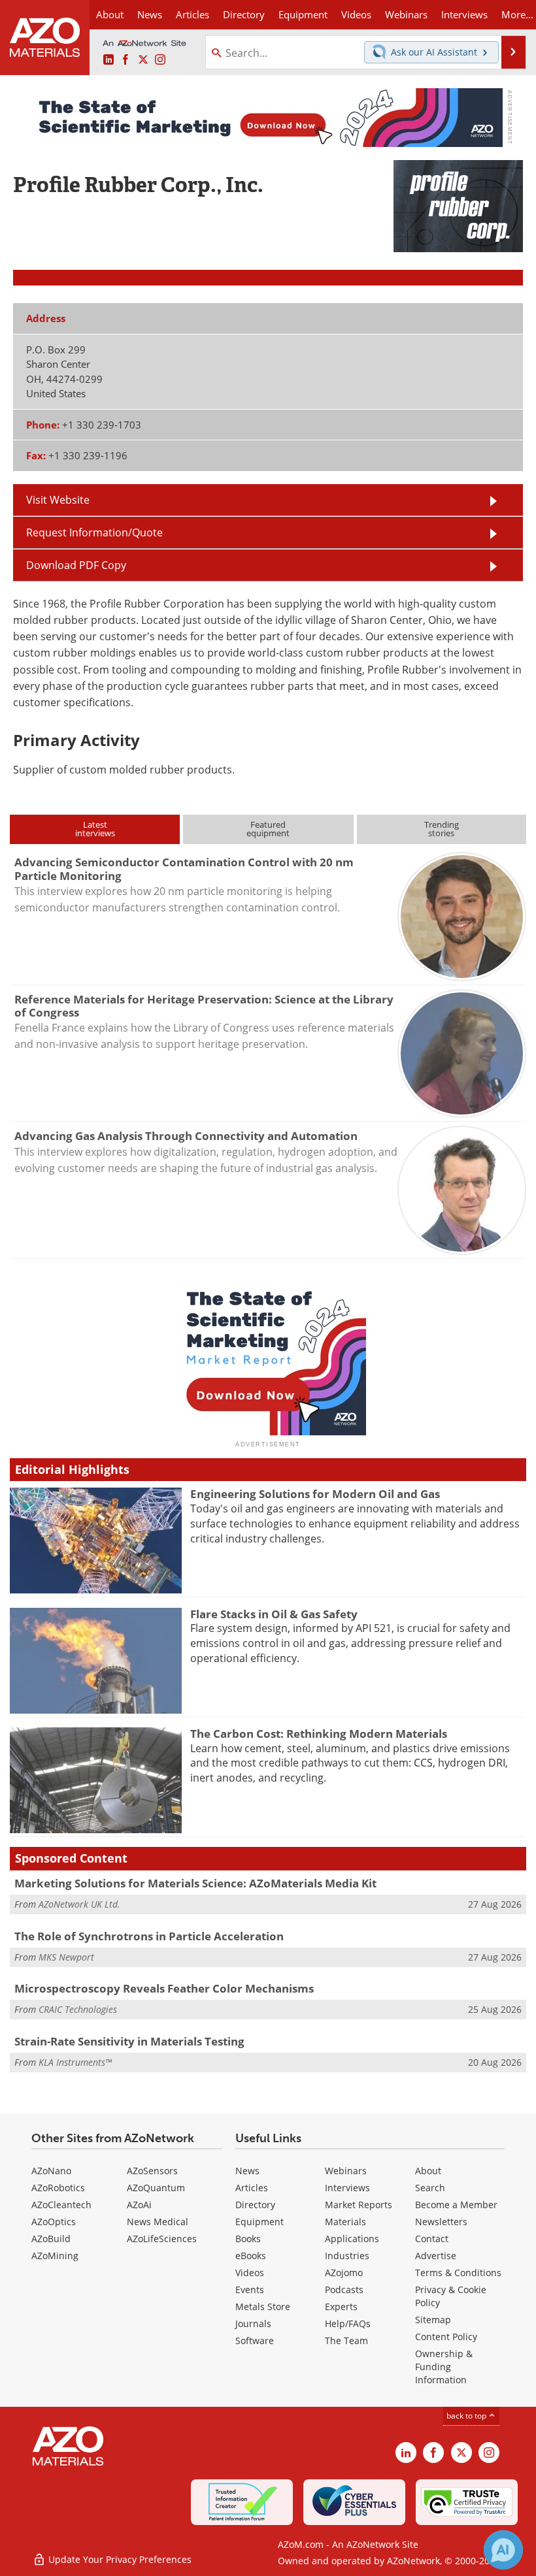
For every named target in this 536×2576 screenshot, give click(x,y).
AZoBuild (51, 2239)
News (247, 2171)
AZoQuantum (156, 2188)
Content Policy (446, 2337)
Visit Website (58, 499)
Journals (253, 2323)
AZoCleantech (61, 2205)
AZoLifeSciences (162, 2239)
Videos (250, 2273)
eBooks (251, 2256)
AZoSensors (152, 2171)
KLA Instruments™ (75, 2062)
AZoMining (55, 2256)
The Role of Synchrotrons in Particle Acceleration (149, 1936)
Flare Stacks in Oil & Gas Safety (274, 1614)
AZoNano (51, 2171)
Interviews (347, 2188)
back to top (467, 2415)
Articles (252, 2188)
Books (248, 2239)
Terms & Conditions (458, 2273)
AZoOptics (54, 2222)
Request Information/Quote (94, 532)
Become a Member (456, 2205)
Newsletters (441, 2222)
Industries (347, 2256)
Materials (345, 2222)
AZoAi (139, 2205)
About (428, 2171)
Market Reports (359, 2205)
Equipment (260, 2222)
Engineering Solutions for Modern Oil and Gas (315, 1494)
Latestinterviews (95, 829)
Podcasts (344, 2290)
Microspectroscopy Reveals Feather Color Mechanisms (164, 1988)
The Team (346, 2340)
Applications (352, 2239)
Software (255, 2340)
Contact (432, 2239)
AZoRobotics (58, 2188)
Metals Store (263, 2307)
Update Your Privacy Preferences (119, 2559)
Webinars (346, 2171)
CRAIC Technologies (78, 2009)
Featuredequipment (268, 829)
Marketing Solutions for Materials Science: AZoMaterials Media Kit (195, 1883)
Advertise (436, 2256)
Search (430, 2188)
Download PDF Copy (76, 565)
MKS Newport (66, 1957)
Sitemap (433, 2320)
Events (250, 2290)
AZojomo (344, 2273)
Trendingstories (442, 829)
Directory (244, 14)
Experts (341, 2307)
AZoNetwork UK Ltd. (79, 1904)
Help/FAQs (348, 2323)
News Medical (158, 2222)
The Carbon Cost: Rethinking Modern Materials (319, 1734)
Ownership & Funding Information (444, 2367)
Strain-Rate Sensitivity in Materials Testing (129, 2041)
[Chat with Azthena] (503, 2550)
